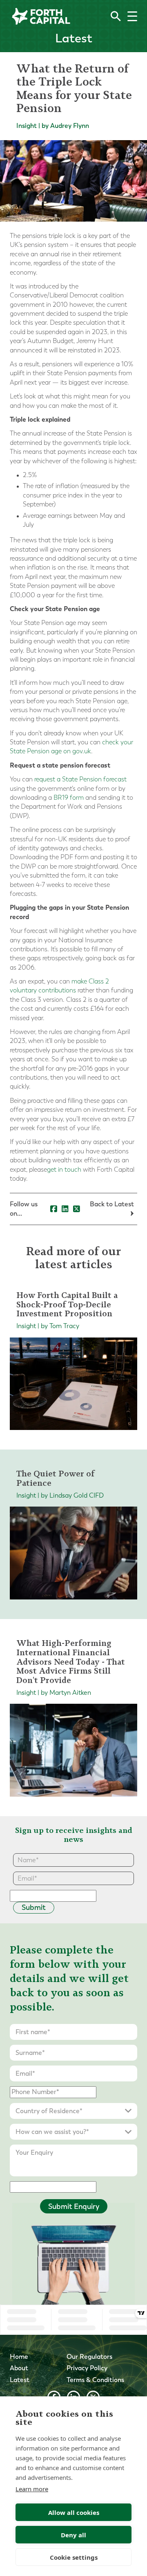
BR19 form (68, 797)
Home (19, 2357)
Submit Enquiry (74, 2206)
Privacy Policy (87, 2368)
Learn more (32, 2489)
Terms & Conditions (95, 2380)
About (19, 2368)
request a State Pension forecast (80, 779)
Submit (34, 1907)
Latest (20, 2380)
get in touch (64, 1169)
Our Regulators (89, 2357)
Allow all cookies (74, 2512)
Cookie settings (74, 2557)
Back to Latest (112, 1204)
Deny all (73, 2535)
